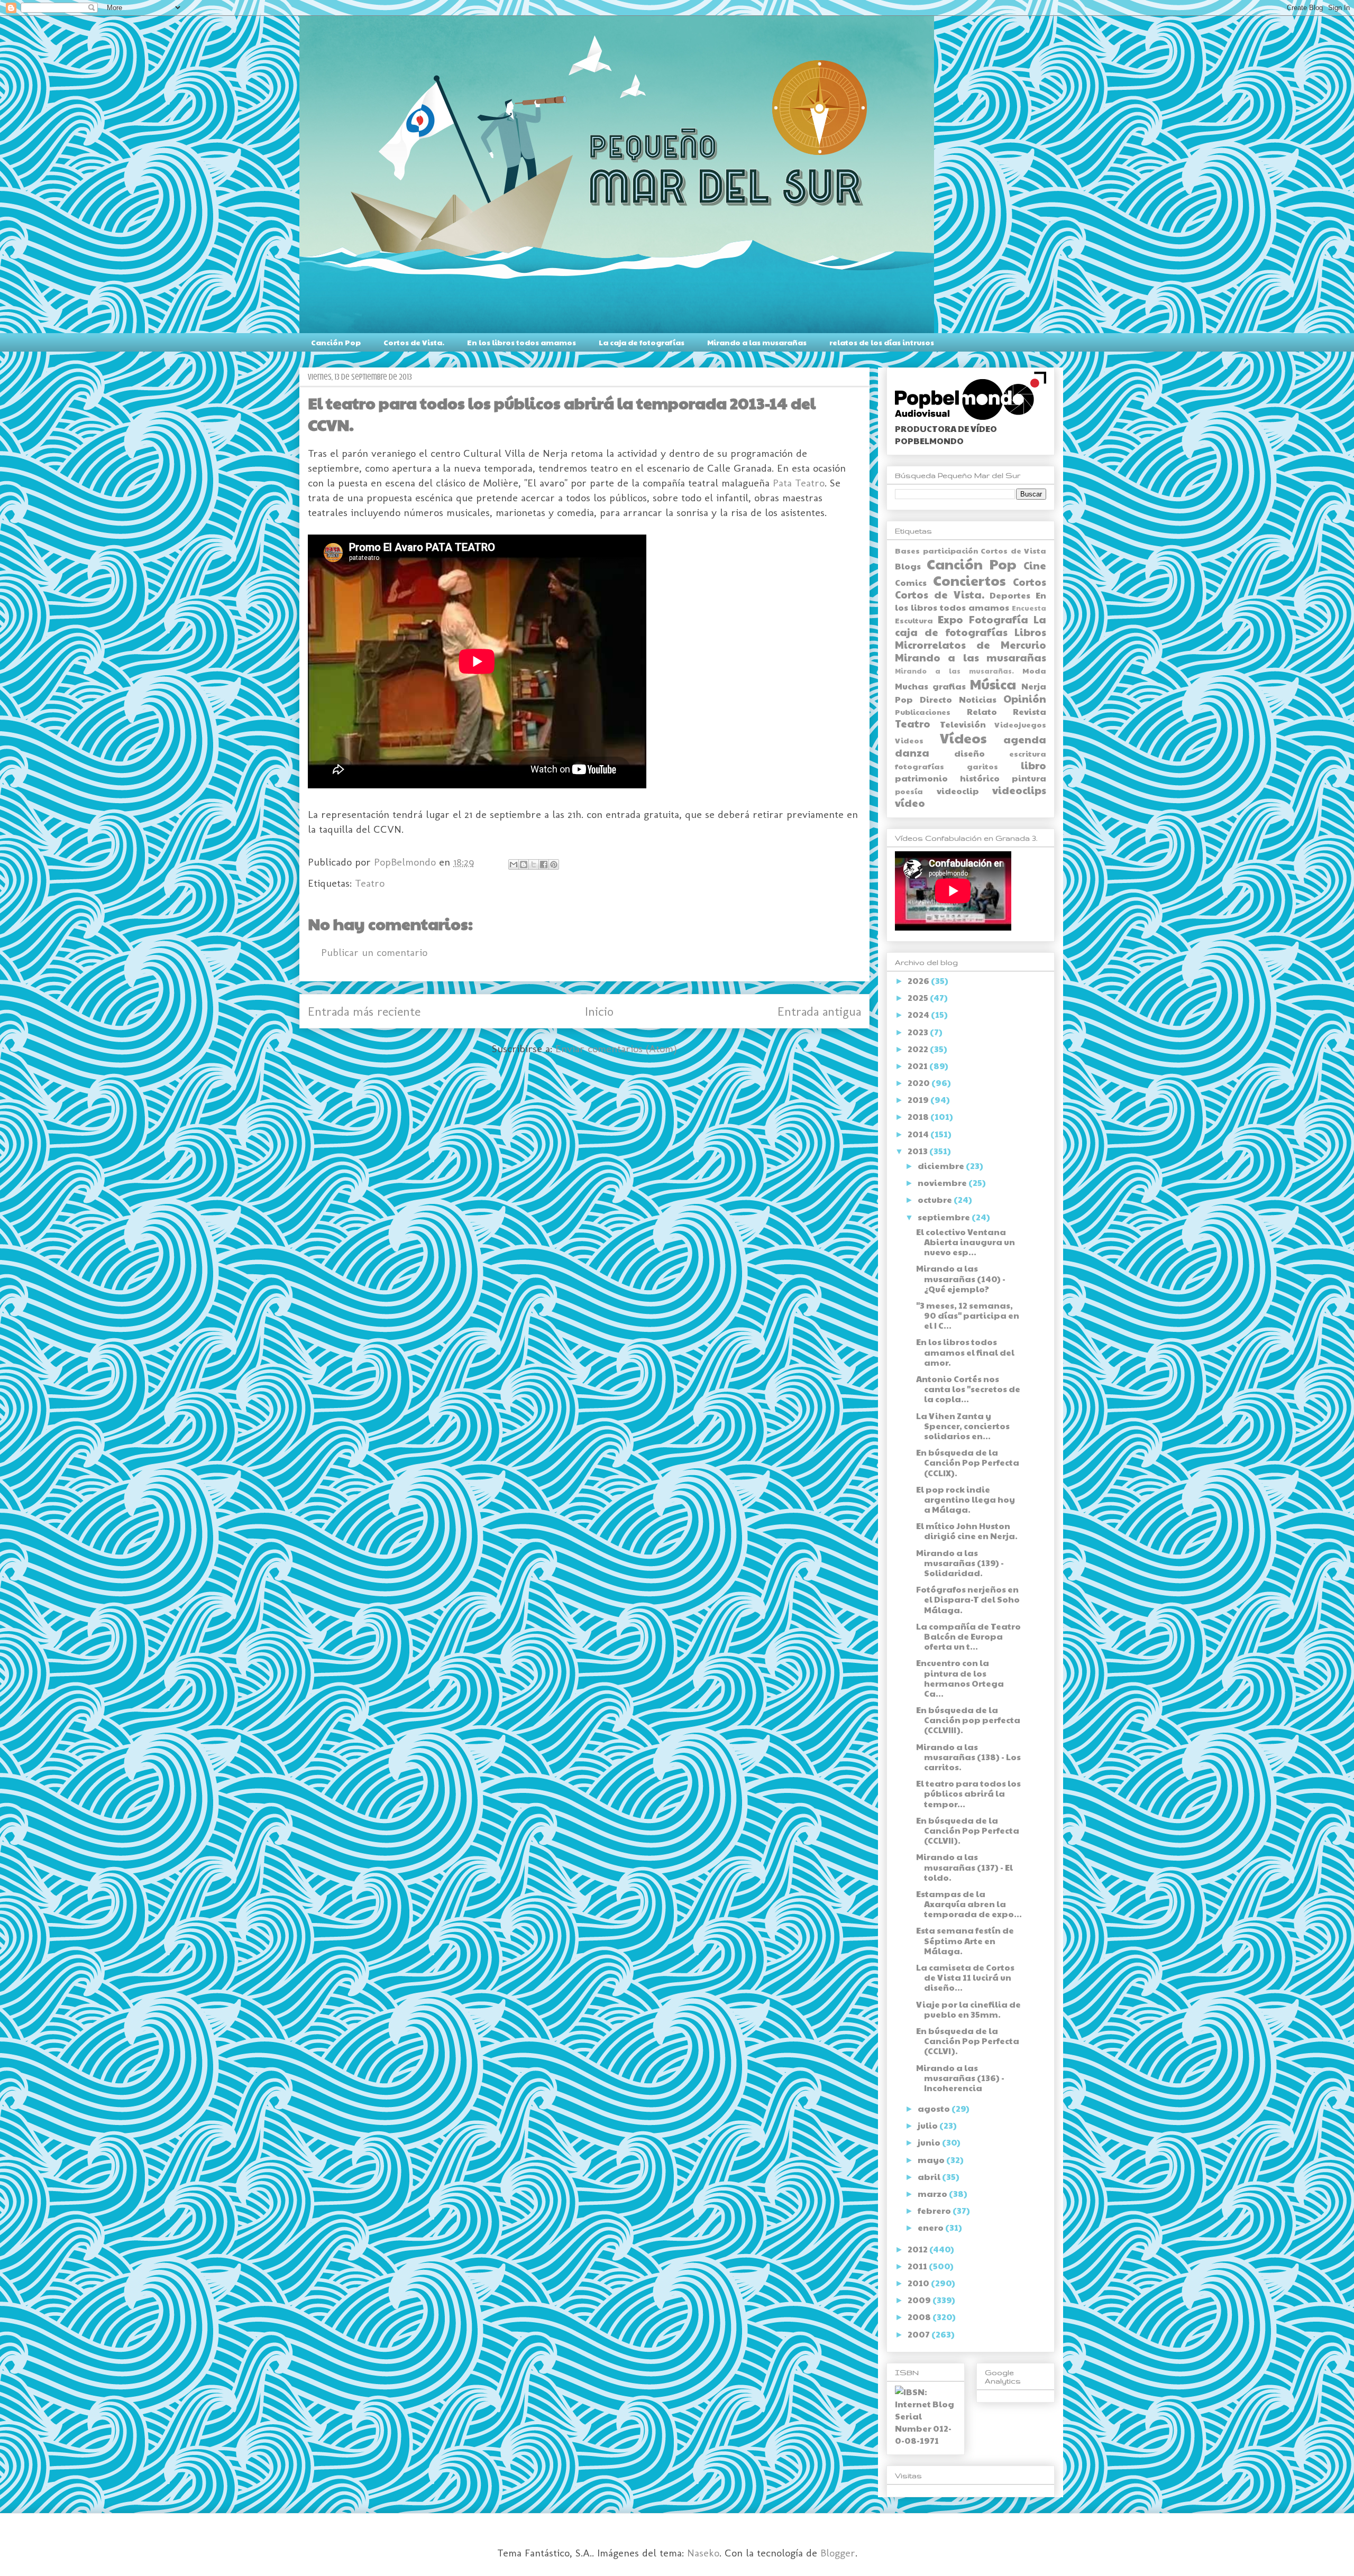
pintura (1029, 778)
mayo (932, 2160)
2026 (919, 981)
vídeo (910, 803)
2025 (919, 997)
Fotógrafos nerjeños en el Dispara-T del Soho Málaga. (968, 1599)
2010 (919, 2283)
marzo (933, 2193)
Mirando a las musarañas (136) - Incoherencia (960, 2078)
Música (993, 684)
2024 (919, 1014)
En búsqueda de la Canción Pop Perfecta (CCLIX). (968, 1462)
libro (1033, 765)
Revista (1030, 711)
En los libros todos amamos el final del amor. (965, 1352)
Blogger (838, 2553)
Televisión (963, 724)
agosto (935, 2108)
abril (930, 2177)
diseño (969, 753)
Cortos (1030, 582)
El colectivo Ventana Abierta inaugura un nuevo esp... (966, 1242)
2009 (920, 2300)
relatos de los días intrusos (882, 342)
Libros (1030, 632)
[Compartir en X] (534, 864)
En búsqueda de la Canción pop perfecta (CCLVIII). (968, 1720)
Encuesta (1029, 608)
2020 (920, 1083)
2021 (918, 1066)
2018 (919, 1116)
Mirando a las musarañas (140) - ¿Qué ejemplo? (961, 1278)
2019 (919, 1100)
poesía (909, 791)
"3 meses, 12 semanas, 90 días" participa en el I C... (968, 1315)
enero (931, 2227)
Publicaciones (923, 712)
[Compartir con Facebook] (544, 864)
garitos (982, 766)
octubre (936, 1199)
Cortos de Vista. (414, 342)
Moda (1034, 670)
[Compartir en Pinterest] (554, 864)
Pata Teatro (799, 483)
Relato (982, 711)
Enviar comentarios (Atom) (616, 1048)
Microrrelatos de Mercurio (971, 645)
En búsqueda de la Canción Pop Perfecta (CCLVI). (968, 2041)
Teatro (370, 883)
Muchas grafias (930, 686)
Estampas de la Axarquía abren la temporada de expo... (969, 1904)
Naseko (703, 2553)
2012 (918, 2249)
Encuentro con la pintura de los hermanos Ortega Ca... (960, 1678)
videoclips (1019, 790)
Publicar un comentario (374, 952)
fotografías (920, 766)
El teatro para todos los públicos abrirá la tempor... (968, 1793)
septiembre (945, 1217)
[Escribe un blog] (524, 864)
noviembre (943, 1183)
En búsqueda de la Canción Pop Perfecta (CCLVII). (968, 1830)
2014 (919, 1134)
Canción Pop (336, 342)
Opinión (1025, 698)
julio (928, 2125)
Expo (950, 619)
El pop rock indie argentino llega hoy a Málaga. (966, 1499)
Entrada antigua (819, 1011)
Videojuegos (1020, 724)
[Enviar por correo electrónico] (514, 864)
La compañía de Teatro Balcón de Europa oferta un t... (968, 1636)
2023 (919, 1032)
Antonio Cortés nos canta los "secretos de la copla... (968, 1389)
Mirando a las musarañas (757, 342)
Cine (1035, 565)
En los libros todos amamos (522, 342)
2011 (918, 2266)
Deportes (1010, 595)
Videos (909, 740)
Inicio (599, 1011)
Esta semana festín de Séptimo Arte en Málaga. (965, 1940)
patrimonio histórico (947, 778)
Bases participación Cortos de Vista (971, 550)
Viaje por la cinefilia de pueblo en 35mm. (968, 2009)
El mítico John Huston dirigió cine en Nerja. (967, 1531)
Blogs (908, 566)
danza (912, 752)
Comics (911, 582)
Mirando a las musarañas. (954, 671)
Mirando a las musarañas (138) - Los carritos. (968, 1757)
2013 (918, 1151)
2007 (920, 2334)
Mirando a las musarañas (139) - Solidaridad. (960, 1563)
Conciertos (969, 580)
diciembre (942, 1166)
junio (930, 2142)
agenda (1025, 739)
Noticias (978, 699)
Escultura (914, 620)
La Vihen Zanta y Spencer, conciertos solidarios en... (963, 1426)
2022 (919, 1049)
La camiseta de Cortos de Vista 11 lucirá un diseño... (965, 1977)
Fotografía (999, 619)
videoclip (958, 791)
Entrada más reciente (364, 1011)
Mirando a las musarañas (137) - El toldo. (964, 1867)
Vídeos (963, 738)
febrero (935, 2210)
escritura (1028, 753)
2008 (920, 2317)
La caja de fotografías (642, 342)
